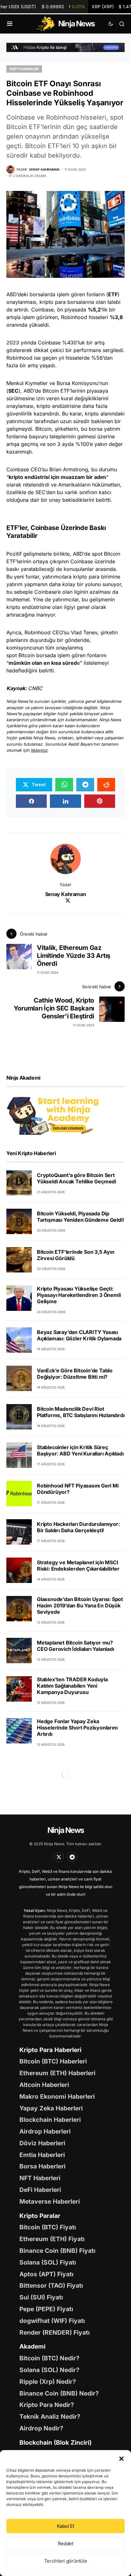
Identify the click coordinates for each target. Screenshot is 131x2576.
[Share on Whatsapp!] (64, 785)
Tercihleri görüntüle (66, 2561)
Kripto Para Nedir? (47, 2405)
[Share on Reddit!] (106, 785)
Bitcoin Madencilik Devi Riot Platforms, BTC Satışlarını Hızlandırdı (81, 1412)
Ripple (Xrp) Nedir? (48, 2382)
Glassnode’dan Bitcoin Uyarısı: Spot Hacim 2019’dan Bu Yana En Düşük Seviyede (80, 1605)
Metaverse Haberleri (50, 2201)
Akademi (32, 2346)
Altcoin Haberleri (44, 2085)
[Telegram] (72, 1857)
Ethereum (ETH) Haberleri (57, 2073)
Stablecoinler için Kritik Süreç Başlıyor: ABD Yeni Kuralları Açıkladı (80, 1450)
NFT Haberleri (40, 2178)
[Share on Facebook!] (31, 801)
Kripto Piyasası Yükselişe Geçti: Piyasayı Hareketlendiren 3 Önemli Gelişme (79, 1295)
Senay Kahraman (65, 894)
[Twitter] (59, 1857)
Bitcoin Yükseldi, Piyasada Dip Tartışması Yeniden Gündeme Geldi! (80, 1217)
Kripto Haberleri (24, 69)
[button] (121, 2458)
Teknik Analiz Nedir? (50, 2416)
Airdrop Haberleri (45, 2131)
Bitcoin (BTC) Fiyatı (48, 2227)
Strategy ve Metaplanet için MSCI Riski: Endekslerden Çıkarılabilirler (78, 1566)
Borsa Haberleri (42, 2166)
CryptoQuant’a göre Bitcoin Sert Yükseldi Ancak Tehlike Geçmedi (76, 1178)
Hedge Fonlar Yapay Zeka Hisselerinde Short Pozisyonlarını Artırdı (77, 1728)
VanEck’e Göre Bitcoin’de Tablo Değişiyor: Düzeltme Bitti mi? (75, 1374)
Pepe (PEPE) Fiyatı (46, 2309)
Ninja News (65, 1830)
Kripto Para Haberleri (50, 2050)
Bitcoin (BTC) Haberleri (53, 2061)
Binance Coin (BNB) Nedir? (59, 2393)
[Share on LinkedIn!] (65, 801)
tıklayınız (39, 750)
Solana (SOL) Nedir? (49, 2370)
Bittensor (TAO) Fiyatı (51, 2285)
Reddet (66, 2543)
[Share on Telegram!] (85, 785)
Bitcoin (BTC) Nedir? (49, 2358)
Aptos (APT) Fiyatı (46, 2274)
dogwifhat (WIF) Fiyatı (52, 2321)
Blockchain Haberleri (50, 2120)
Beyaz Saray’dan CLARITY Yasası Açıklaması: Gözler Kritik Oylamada (79, 1335)
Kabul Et (66, 2526)
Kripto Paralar (40, 2216)
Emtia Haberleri (42, 2155)
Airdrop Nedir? (41, 2428)
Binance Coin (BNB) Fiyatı (57, 2251)
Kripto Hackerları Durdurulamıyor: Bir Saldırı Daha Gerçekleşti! (78, 1527)
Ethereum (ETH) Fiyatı (52, 2239)
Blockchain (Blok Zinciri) (55, 2442)
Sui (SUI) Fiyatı (41, 2297)
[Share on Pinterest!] (100, 801)
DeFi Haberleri (40, 2190)
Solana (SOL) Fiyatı (48, 2262)
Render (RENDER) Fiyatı (55, 2332)
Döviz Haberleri (42, 2143)
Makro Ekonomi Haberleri (57, 2096)
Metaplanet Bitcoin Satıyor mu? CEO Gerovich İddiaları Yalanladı (76, 1646)
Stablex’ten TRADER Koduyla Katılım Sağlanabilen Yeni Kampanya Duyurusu (72, 1686)
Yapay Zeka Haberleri (51, 2108)
